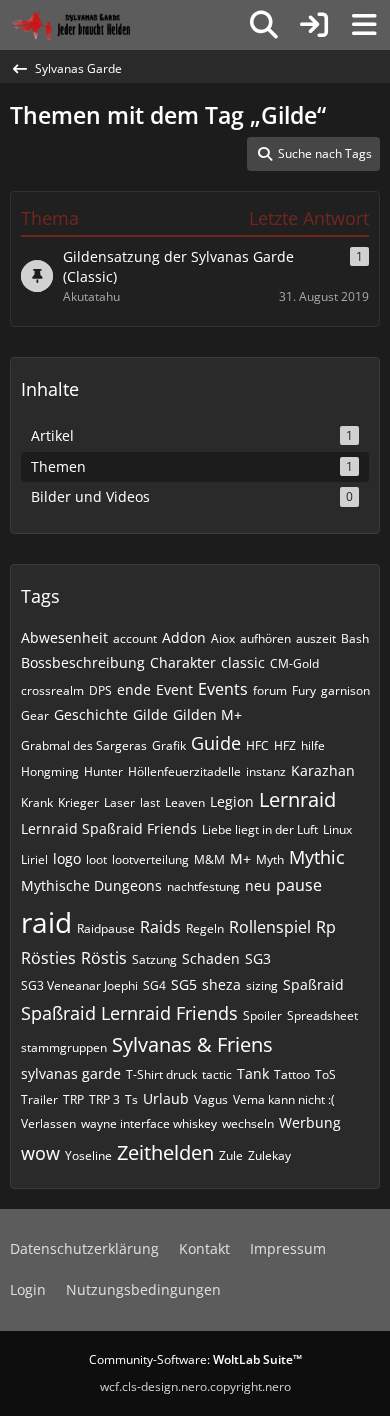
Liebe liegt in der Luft (260, 829)
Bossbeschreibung (83, 662)
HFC (257, 745)
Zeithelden (165, 1152)
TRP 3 (104, 1099)
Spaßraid (313, 984)
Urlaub (166, 1098)
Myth (270, 859)
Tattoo (292, 1074)
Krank (37, 802)
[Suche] (264, 25)
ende (134, 689)
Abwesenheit (64, 637)
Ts (131, 1099)
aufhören (265, 638)
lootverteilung (150, 859)
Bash (355, 638)
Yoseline (88, 1155)
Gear (35, 715)
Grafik (169, 745)
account (135, 638)
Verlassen (48, 1123)
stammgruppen (64, 1047)
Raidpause (106, 928)
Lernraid (297, 799)
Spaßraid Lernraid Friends (129, 1013)
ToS (325, 1074)
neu (258, 885)
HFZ (285, 745)
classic (243, 662)
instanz (266, 771)
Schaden (211, 958)
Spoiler (262, 1015)
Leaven (185, 802)
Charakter (183, 662)
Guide (216, 743)
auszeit (316, 638)
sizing (262, 985)
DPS (100, 690)
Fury (304, 690)
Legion (232, 801)
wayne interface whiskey (149, 1123)
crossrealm (52, 690)
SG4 (154, 985)
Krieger (78, 802)
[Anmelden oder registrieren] (314, 25)
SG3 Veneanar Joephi (79, 985)
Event (174, 689)
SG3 (258, 958)
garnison (345, 690)
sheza (221, 984)
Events (223, 689)
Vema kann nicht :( (284, 1099)
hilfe (313, 745)
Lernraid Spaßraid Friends (109, 828)
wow (40, 1153)
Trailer (39, 1099)
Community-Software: (195, 1359)
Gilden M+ (207, 714)
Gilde (150, 714)
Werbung (310, 1122)
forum (270, 690)
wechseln (248, 1123)
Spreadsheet (322, 1015)
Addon (184, 637)
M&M (209, 859)
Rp (326, 927)
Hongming (50, 771)
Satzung (154, 959)
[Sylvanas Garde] (94, 25)
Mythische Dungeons (91, 885)
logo (67, 858)
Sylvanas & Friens (192, 1044)
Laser (119, 802)
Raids (160, 927)
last (150, 802)
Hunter (103, 771)
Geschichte (91, 714)
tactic (217, 1074)
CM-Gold (294, 663)
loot (96, 859)
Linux (337, 829)
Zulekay (269, 1155)
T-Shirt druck (161, 1074)
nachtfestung (203, 886)
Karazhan (323, 770)
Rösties (48, 958)
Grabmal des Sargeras (84, 745)
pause (299, 885)
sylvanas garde (71, 1073)
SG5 (184, 984)
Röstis (104, 958)
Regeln (205, 928)
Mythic (317, 857)
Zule (231, 1155)
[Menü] (364, 25)
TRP (73, 1099)
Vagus (211, 1099)
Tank (253, 1073)
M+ (240, 858)
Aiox (223, 638)
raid (46, 922)
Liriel (34, 859)
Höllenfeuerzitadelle (184, 771)
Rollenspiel (270, 927)
